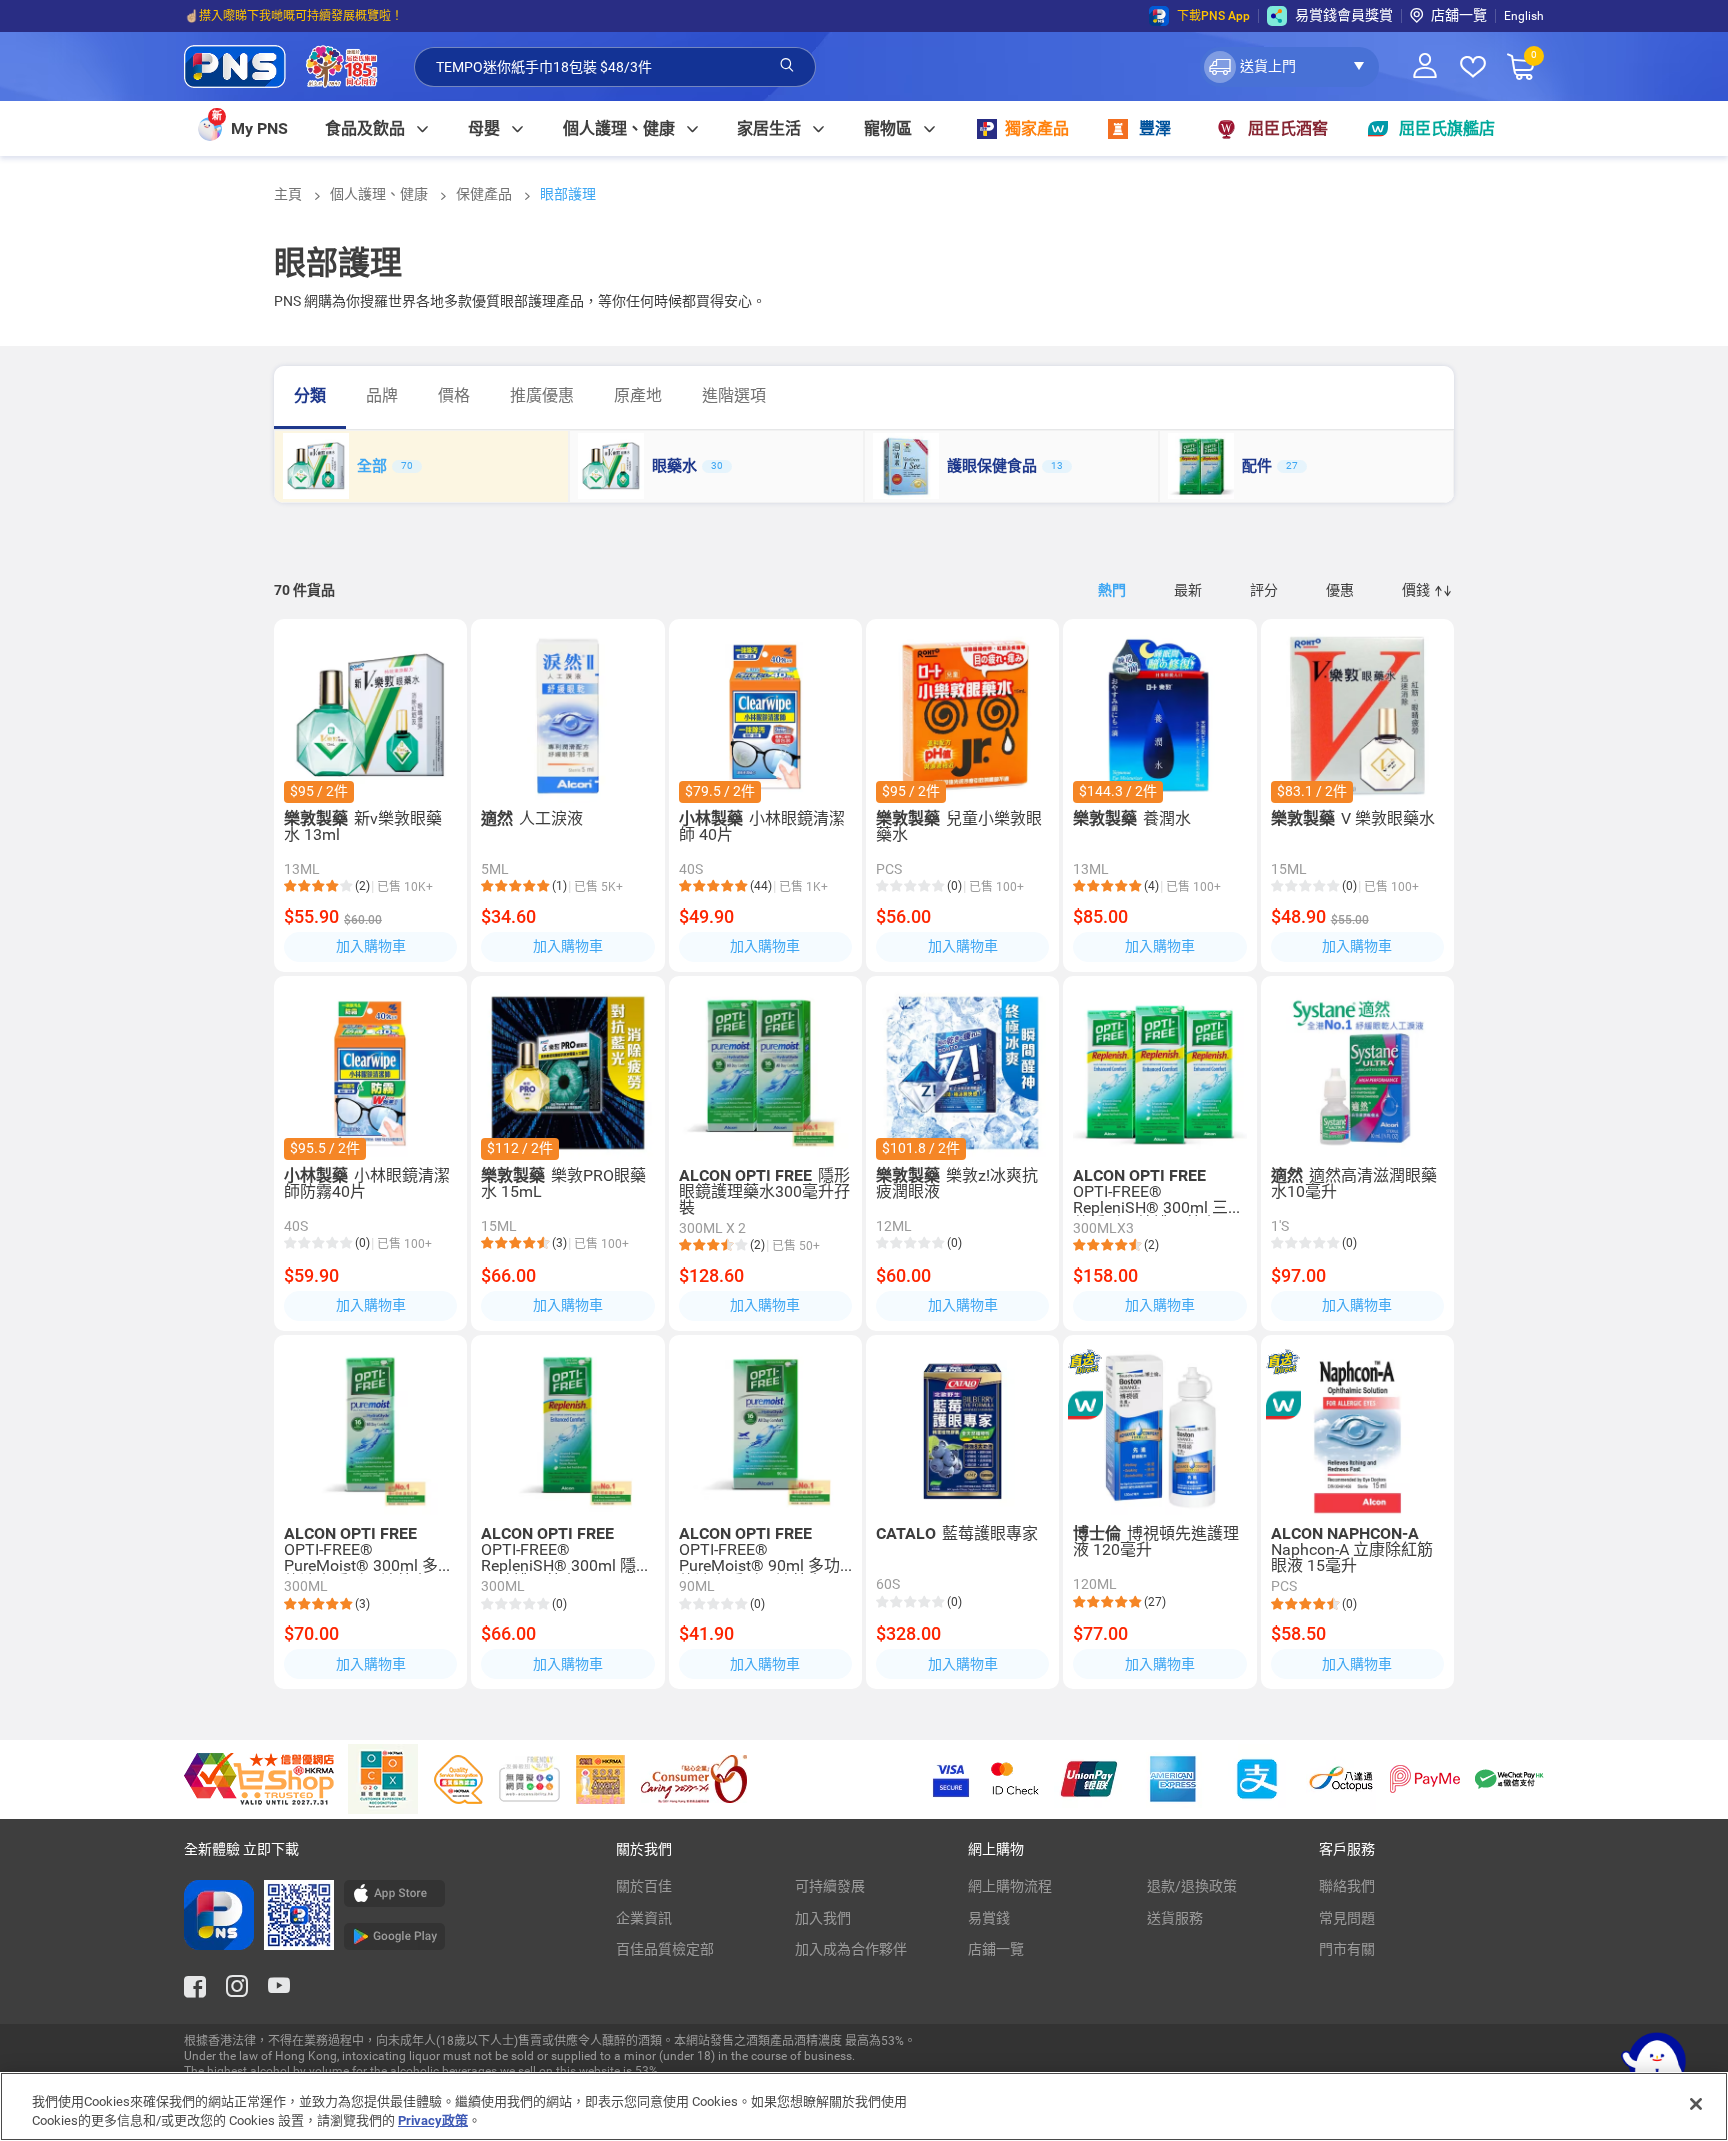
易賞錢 (989, 1918)
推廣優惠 (542, 395)
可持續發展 (830, 1886)
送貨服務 (1175, 1918)
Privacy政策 (433, 2120)
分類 (310, 395)
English (1524, 16)
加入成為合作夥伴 (851, 1949)
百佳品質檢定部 (665, 1949)
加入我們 (823, 1918)
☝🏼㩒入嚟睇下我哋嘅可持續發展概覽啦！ (293, 16)
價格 (454, 395)
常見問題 (1347, 1918)
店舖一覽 (1459, 15)
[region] (864, 2106)
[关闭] (1696, 2104)
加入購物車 (371, 946)
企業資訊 (644, 1918)
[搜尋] (787, 66)
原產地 (638, 395)
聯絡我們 (1347, 1886)
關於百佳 (644, 1886)
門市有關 (1347, 1949)
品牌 (382, 395)
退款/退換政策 (1192, 1886)
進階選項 (734, 395)
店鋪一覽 (996, 1949)
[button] (1289, 67)
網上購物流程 (1010, 1886)
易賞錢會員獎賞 (1344, 15)
